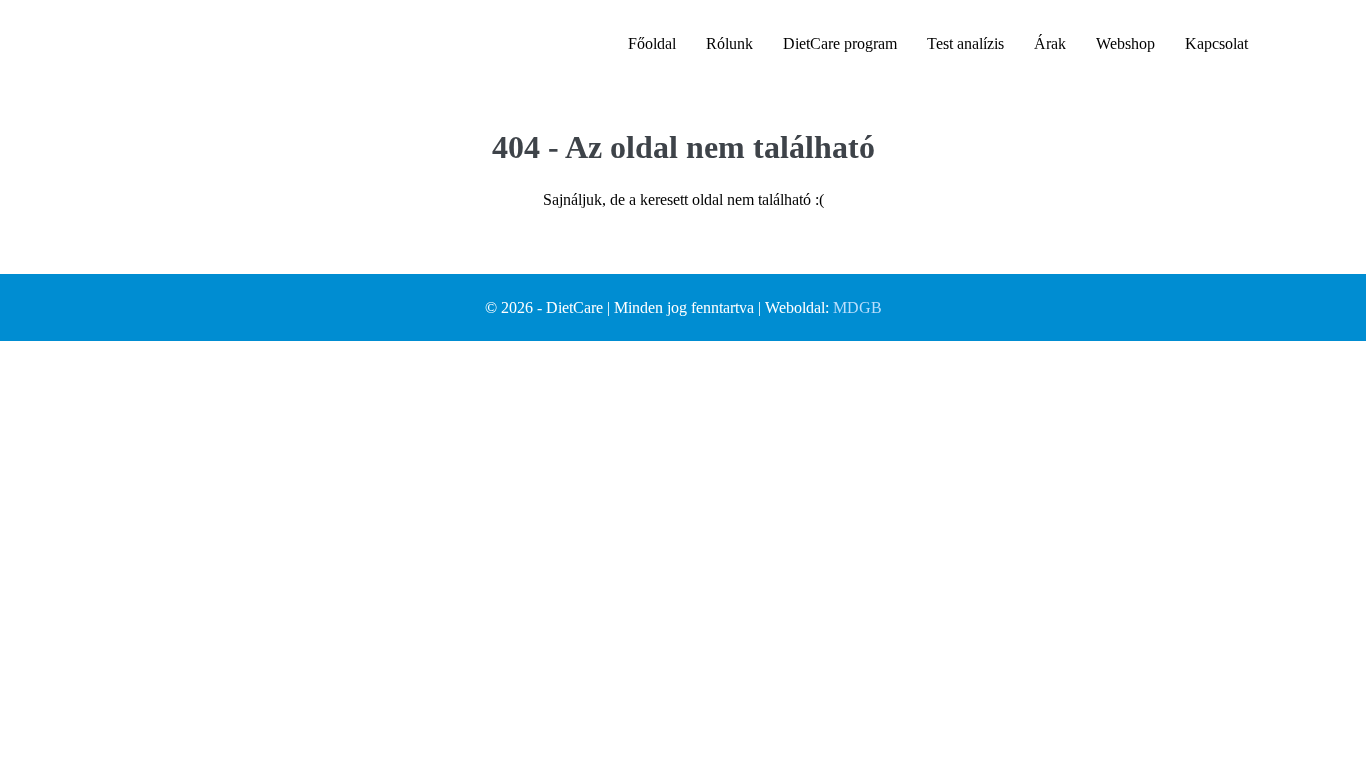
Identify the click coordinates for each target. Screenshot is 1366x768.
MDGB (857, 307)
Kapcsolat (1216, 43)
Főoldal (652, 43)
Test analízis (965, 43)
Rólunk (729, 43)
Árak (1050, 43)
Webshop (1125, 43)
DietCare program (840, 43)
